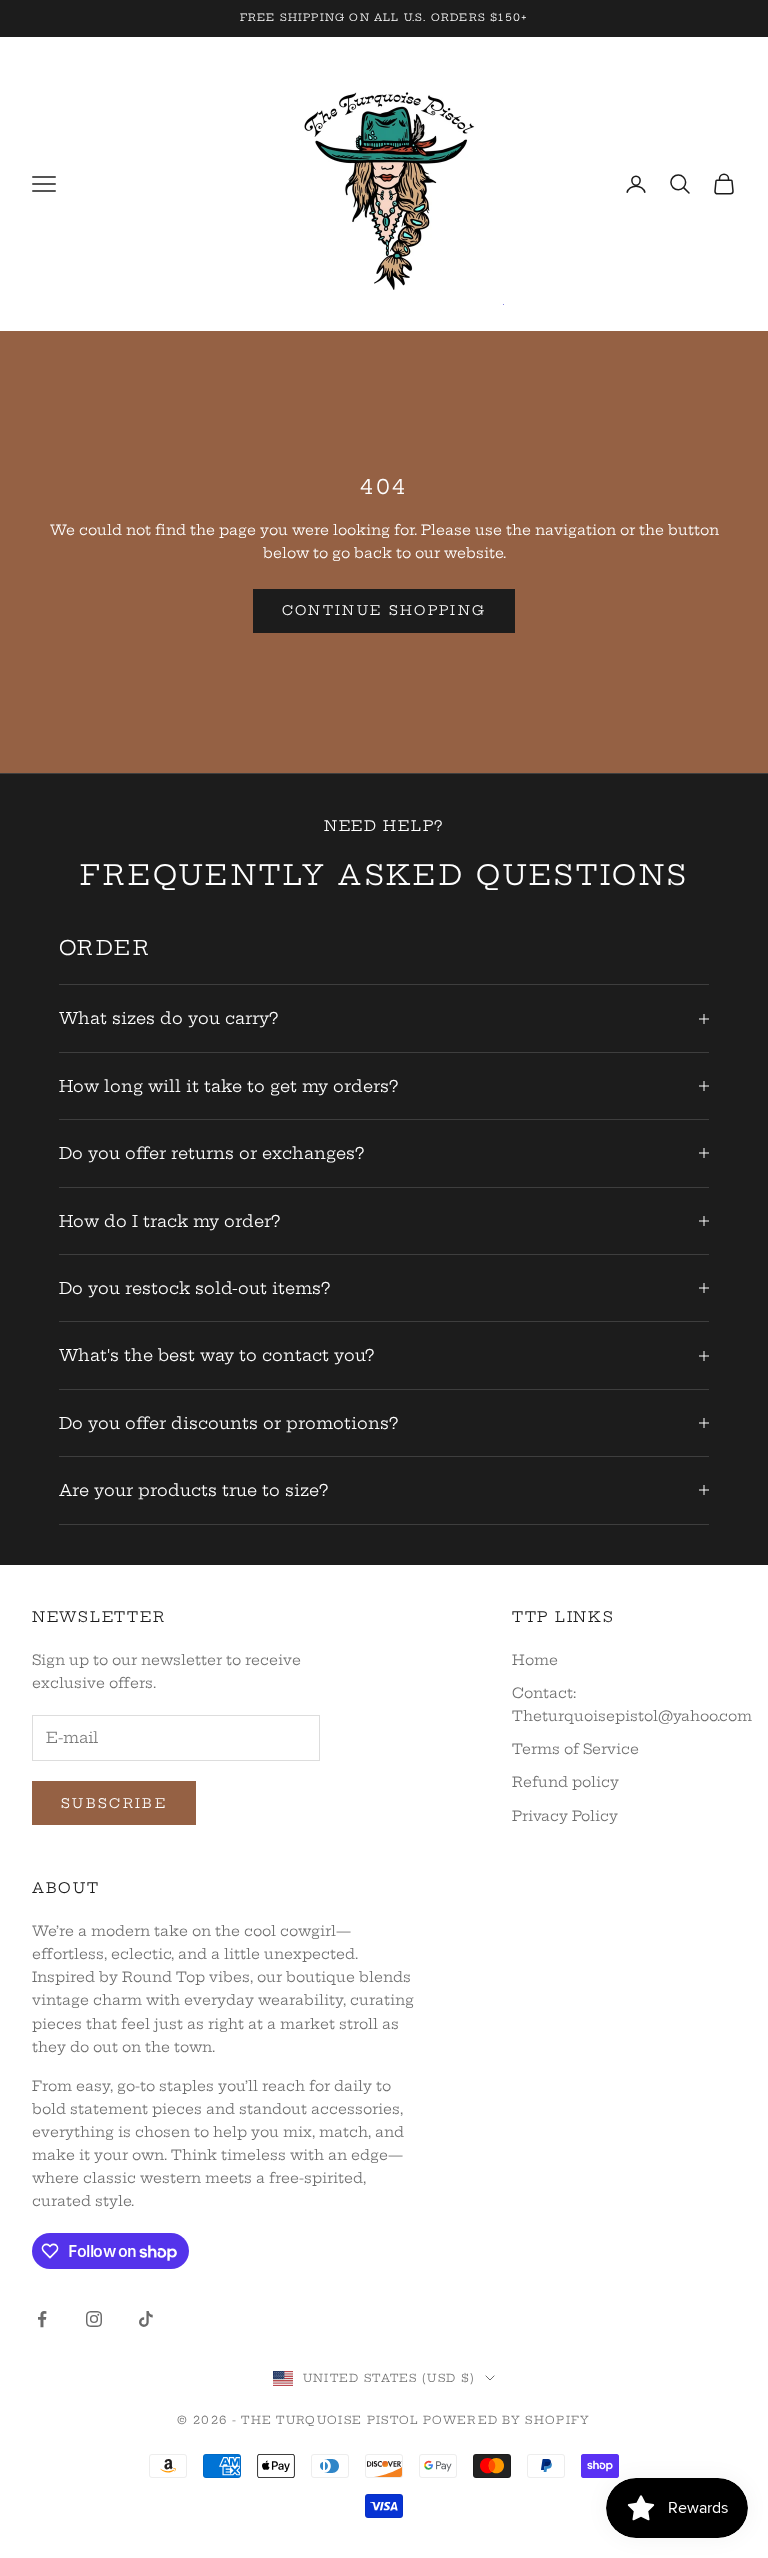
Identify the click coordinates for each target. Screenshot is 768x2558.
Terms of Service (575, 1749)
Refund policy (565, 1782)
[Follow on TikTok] (146, 2319)
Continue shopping (384, 610)
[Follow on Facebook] (42, 2319)
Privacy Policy (565, 1816)
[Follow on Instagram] (94, 2319)
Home (535, 1660)
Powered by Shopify (507, 2420)
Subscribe (114, 1803)
